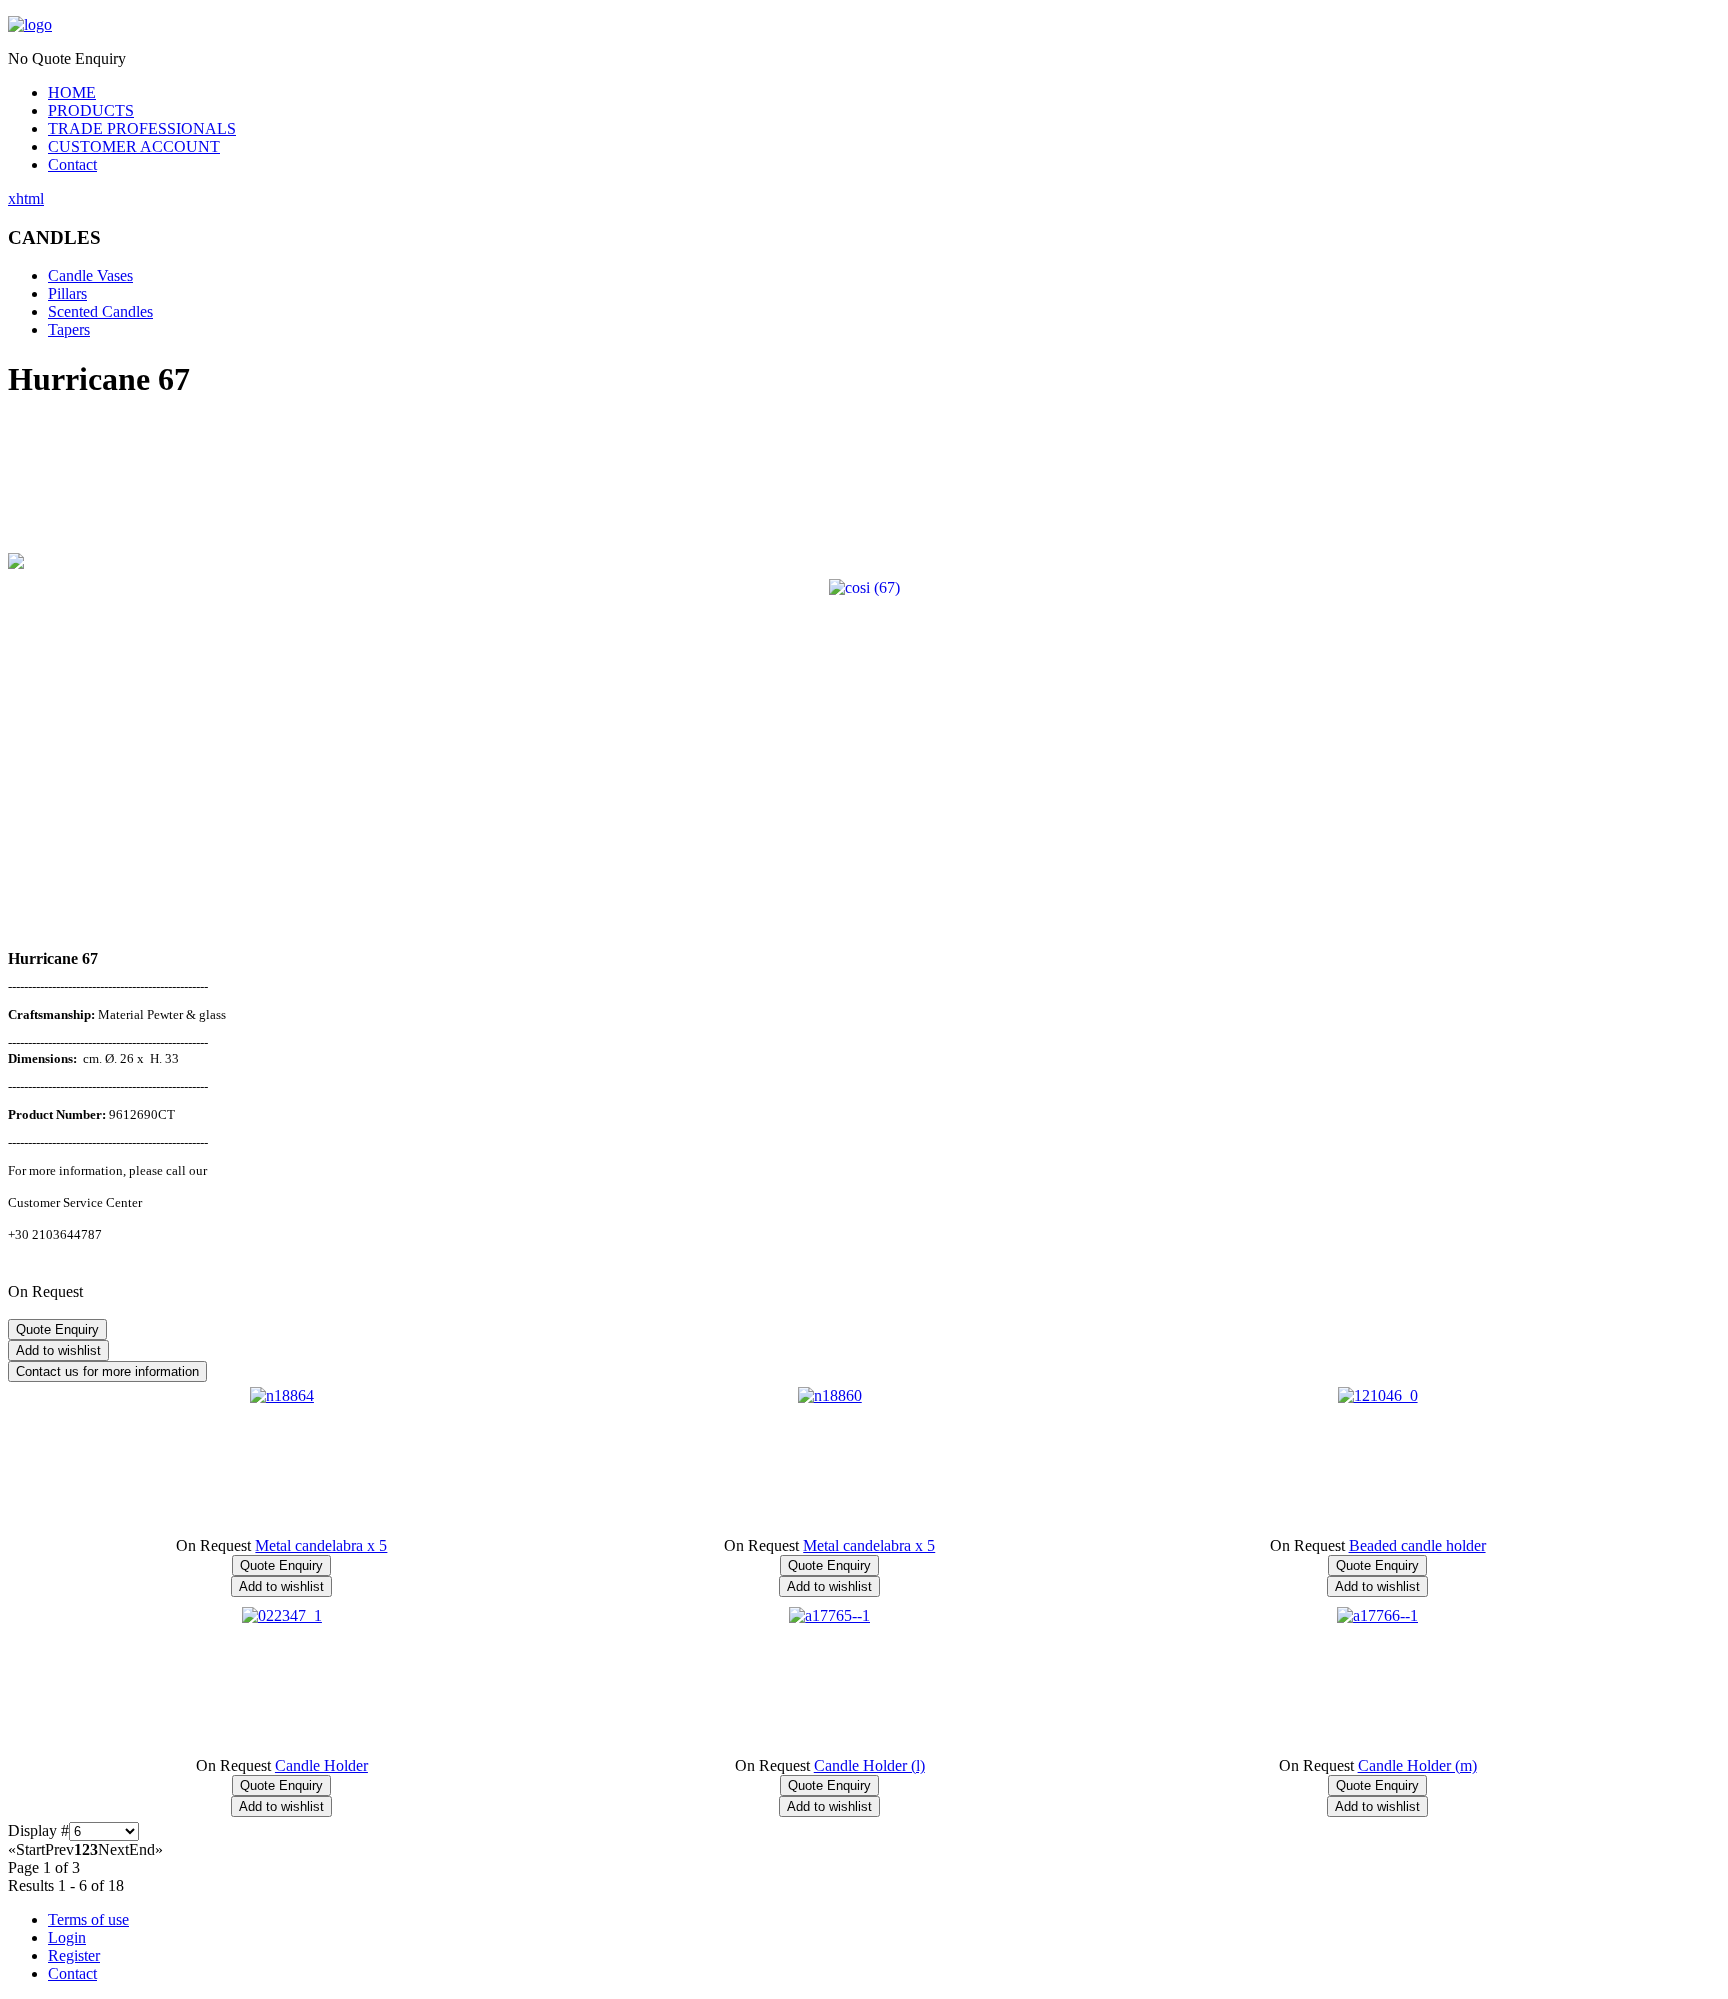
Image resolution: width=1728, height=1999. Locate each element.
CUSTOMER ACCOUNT (134, 146)
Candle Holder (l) (869, 1765)
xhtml (26, 198)
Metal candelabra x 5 (321, 1545)
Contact (72, 164)
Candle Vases (90, 275)
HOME (72, 92)
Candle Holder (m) (1417, 1765)
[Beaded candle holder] (1378, 1395)
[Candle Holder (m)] (1377, 1615)
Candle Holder (321, 1765)
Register (74, 1955)
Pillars (67, 293)
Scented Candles (100, 311)
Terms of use (88, 1919)
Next (113, 1849)
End (142, 1849)
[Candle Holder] (282, 1615)
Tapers (69, 329)
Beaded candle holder (1417, 1545)
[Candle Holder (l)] (829, 1615)
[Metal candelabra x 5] (282, 1395)
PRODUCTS (91, 110)
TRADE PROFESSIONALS (142, 128)
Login (67, 1937)
